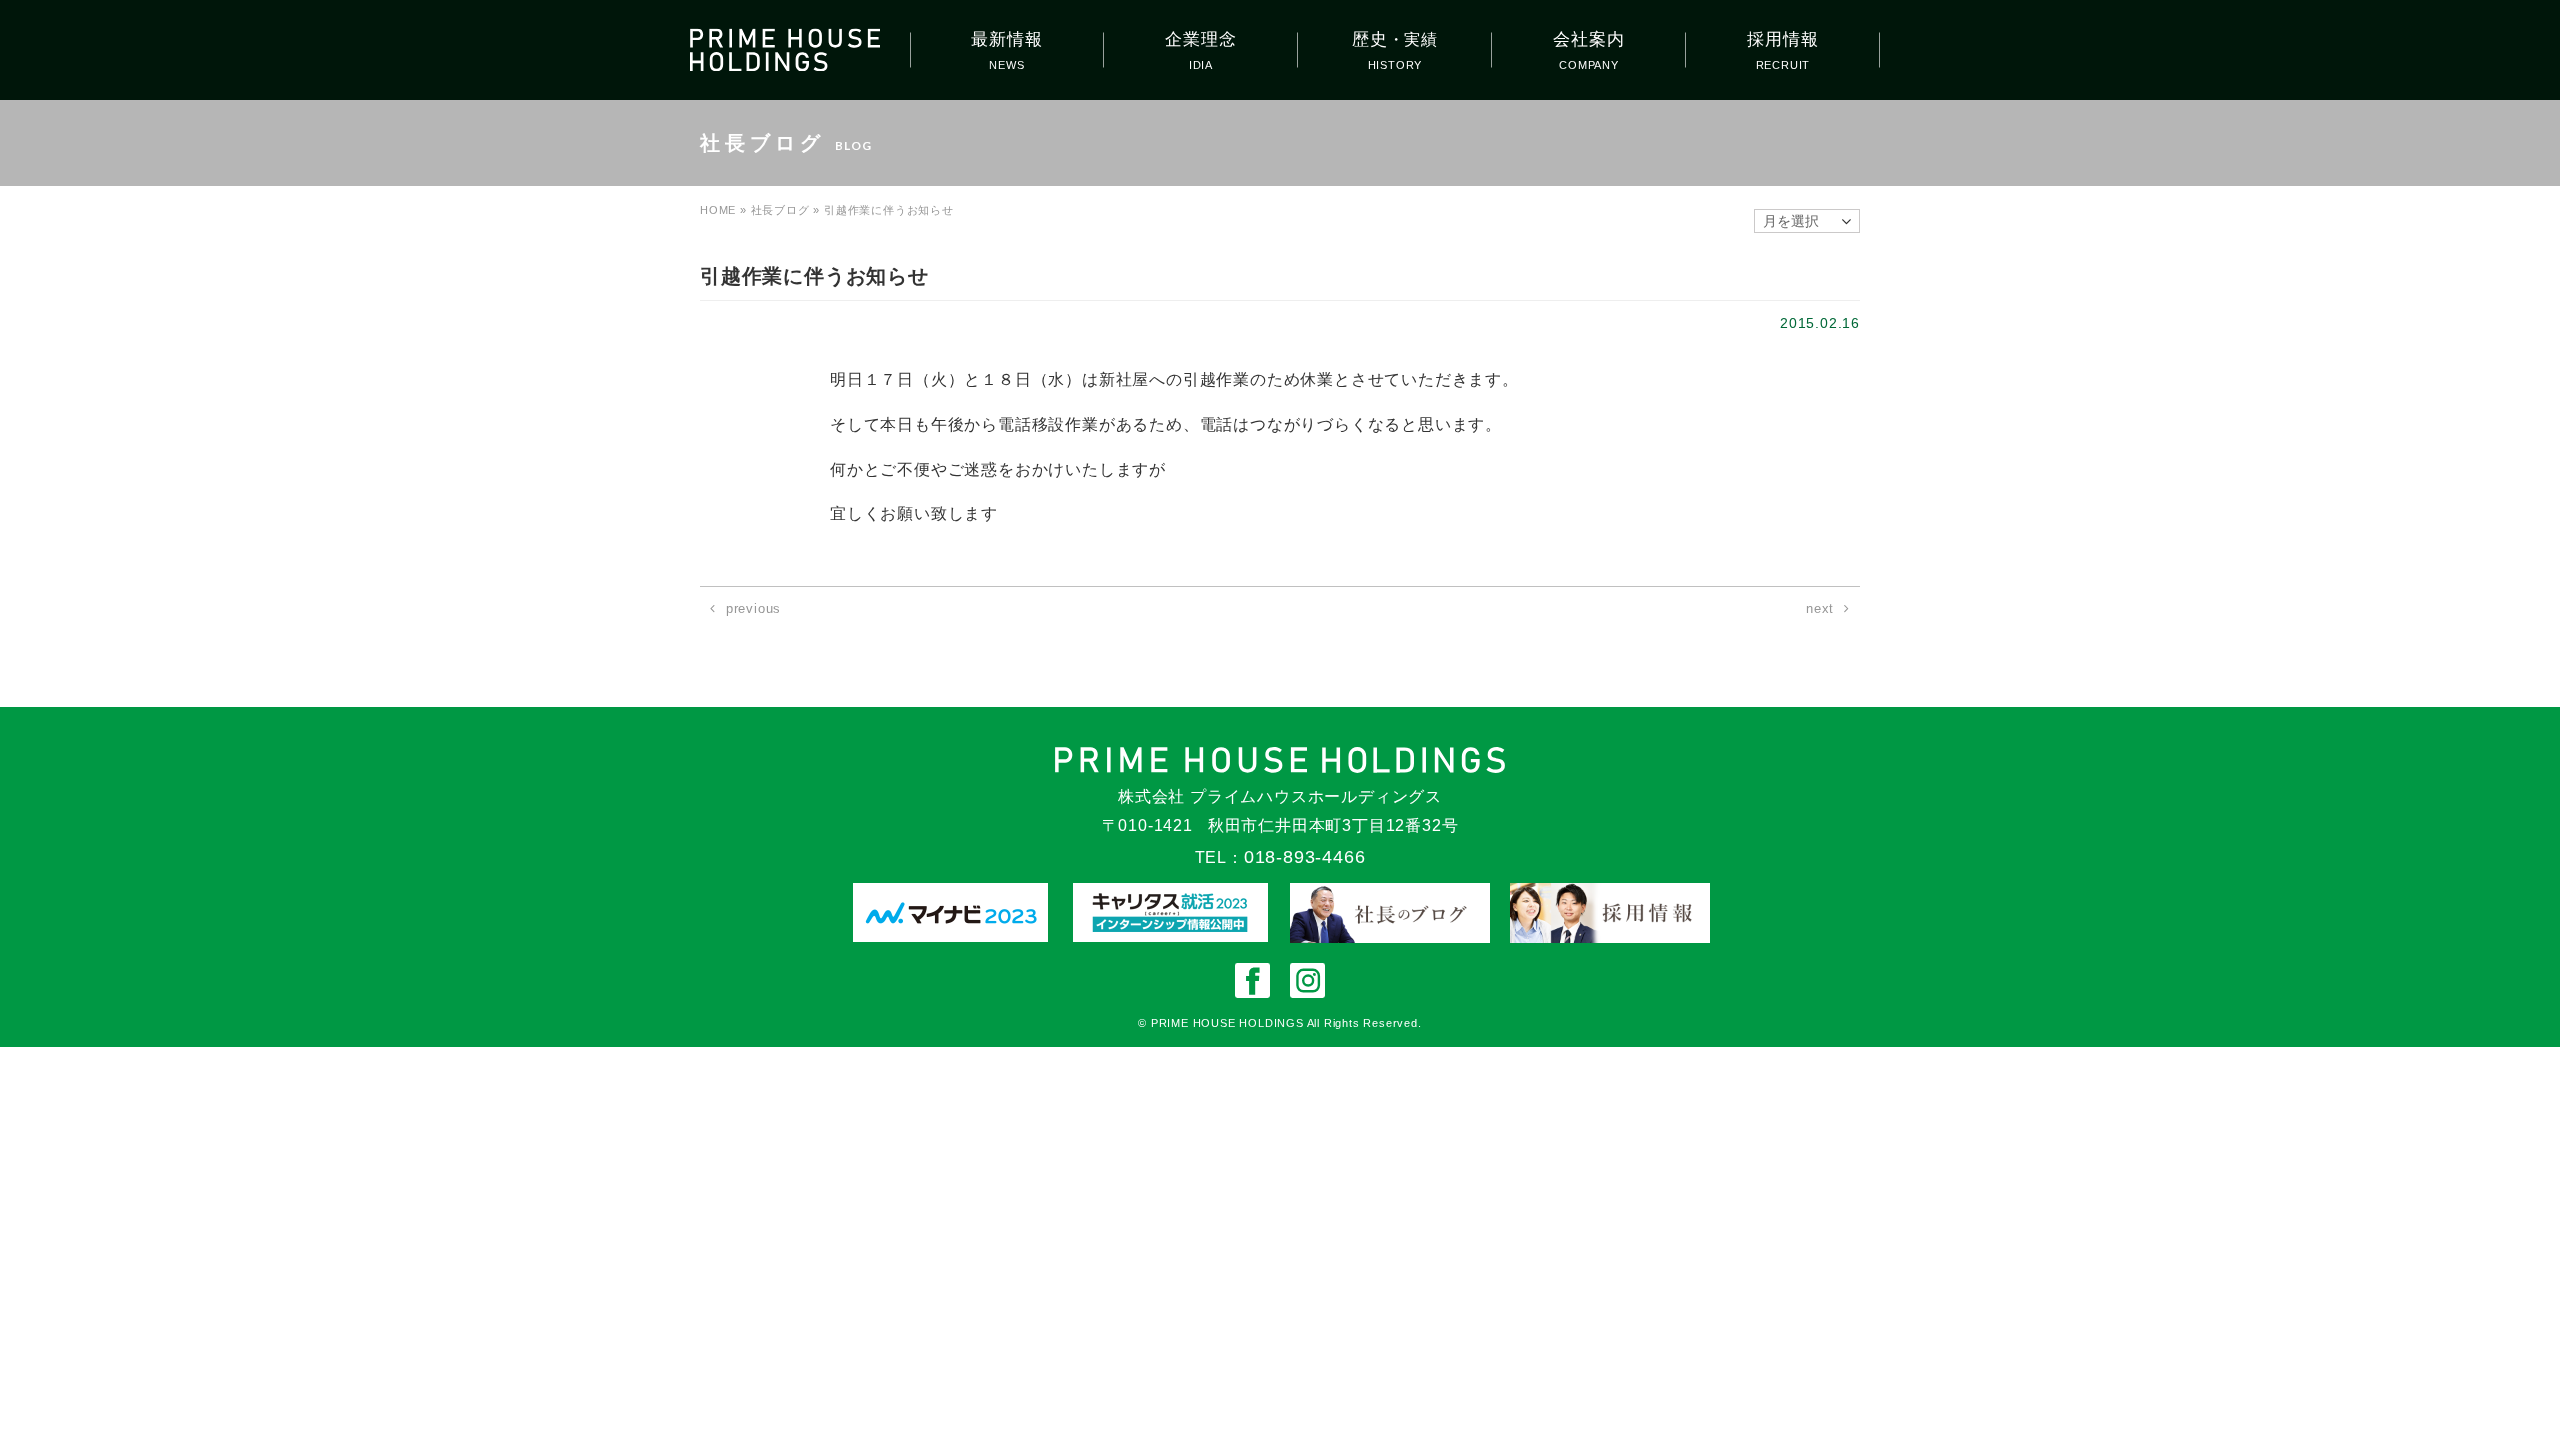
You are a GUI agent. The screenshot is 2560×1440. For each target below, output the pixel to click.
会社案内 (1588, 39)
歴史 (1395, 39)
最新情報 (1006, 39)
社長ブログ (780, 210)
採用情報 (1782, 39)
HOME (718, 210)
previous (753, 608)
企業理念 (1200, 39)
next (1820, 608)
